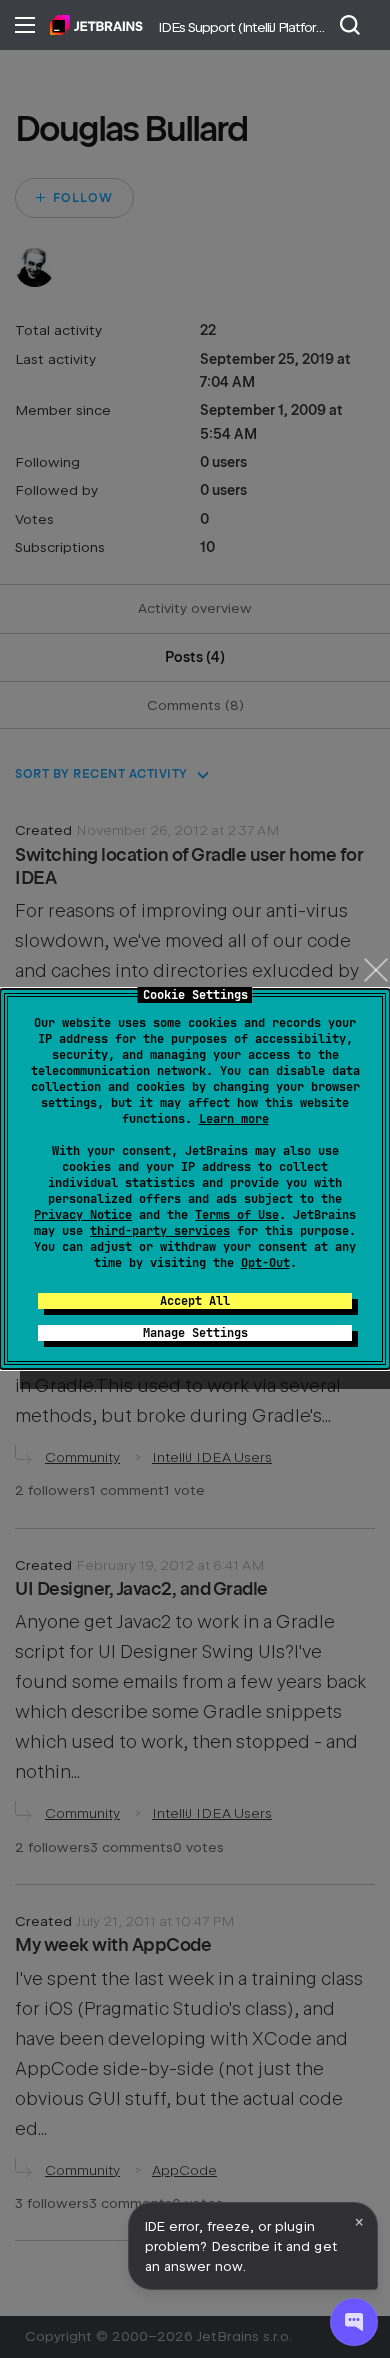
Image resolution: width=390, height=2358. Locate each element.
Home (96, 25)
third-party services (160, 1231)
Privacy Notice (83, 1215)
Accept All (195, 1301)
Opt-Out (265, 1263)
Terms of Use (237, 1215)
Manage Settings (195, 1333)
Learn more (234, 1119)
